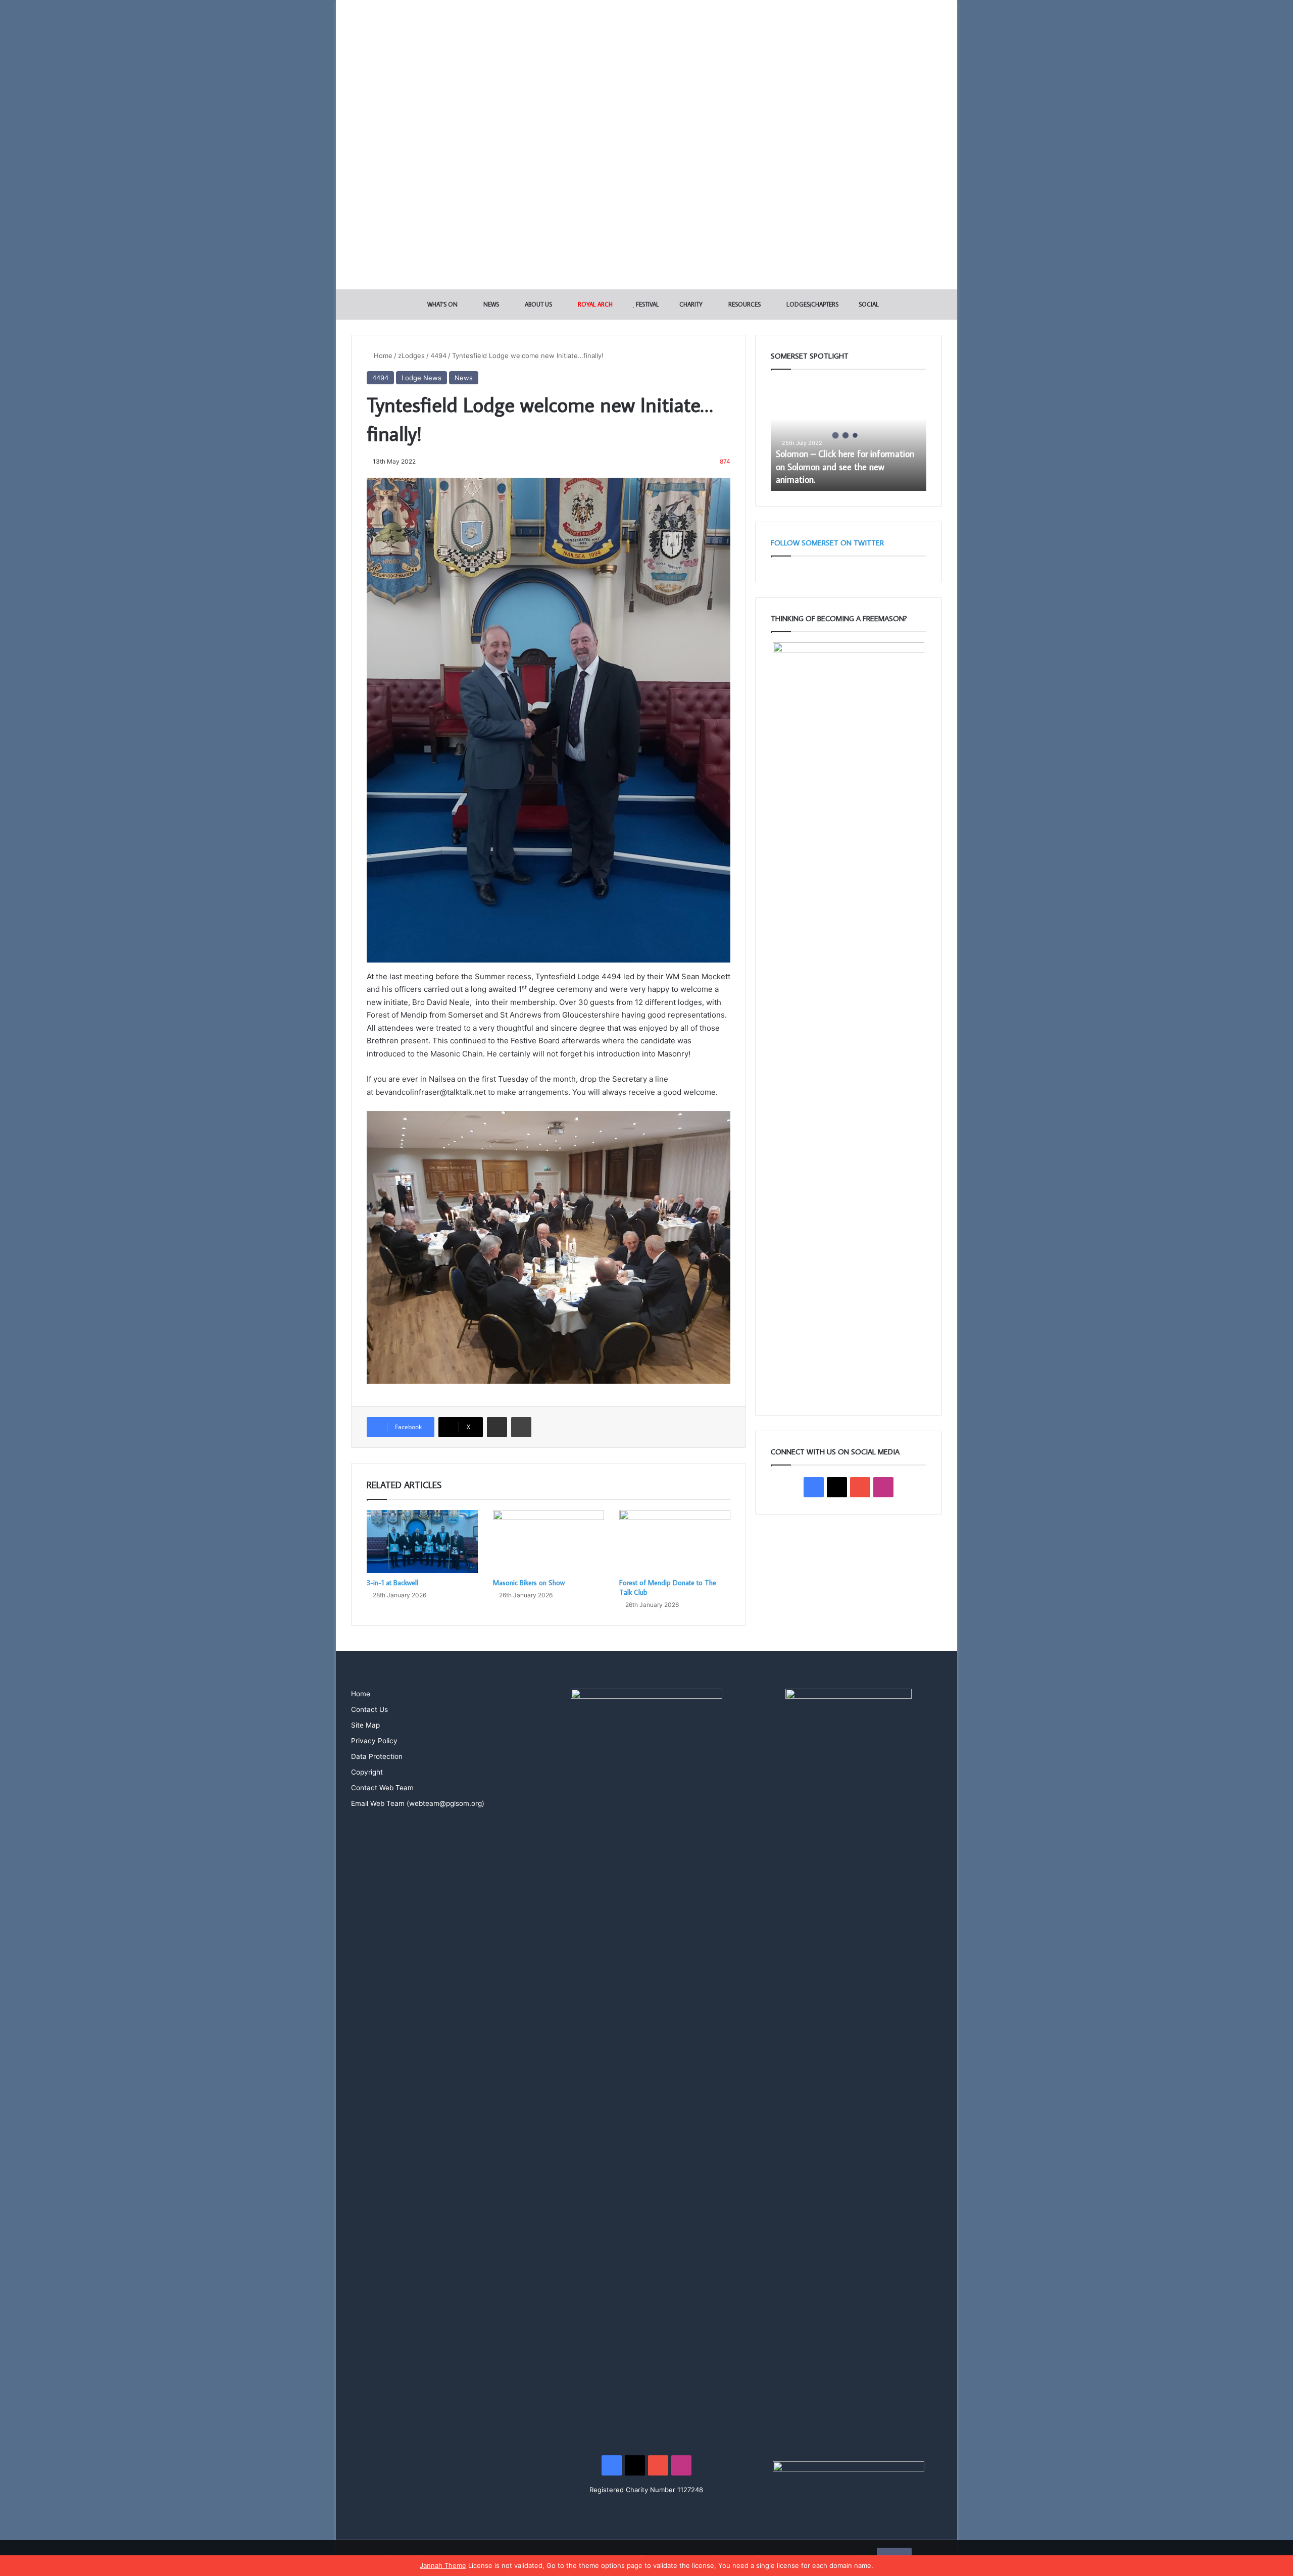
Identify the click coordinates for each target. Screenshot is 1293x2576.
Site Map (365, 1725)
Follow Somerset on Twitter (827, 543)
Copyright (367, 1772)
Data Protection (377, 1756)
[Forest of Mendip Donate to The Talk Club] (675, 1541)
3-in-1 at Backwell (392, 1583)
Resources (744, 304)
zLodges (411, 356)
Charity (690, 304)
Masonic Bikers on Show (529, 1583)
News (490, 304)
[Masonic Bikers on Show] (549, 1541)
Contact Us (369, 1709)
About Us (538, 304)
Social (868, 304)
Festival (647, 304)
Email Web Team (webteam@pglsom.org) (418, 1803)
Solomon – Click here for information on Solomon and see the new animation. (845, 466)
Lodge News (421, 378)
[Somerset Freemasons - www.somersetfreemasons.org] (647, 57)
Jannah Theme (443, 2565)
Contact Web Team (382, 1788)
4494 (438, 356)
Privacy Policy (374, 1741)
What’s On (442, 304)
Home (382, 356)
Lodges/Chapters (812, 304)
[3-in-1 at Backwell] (422, 1541)
